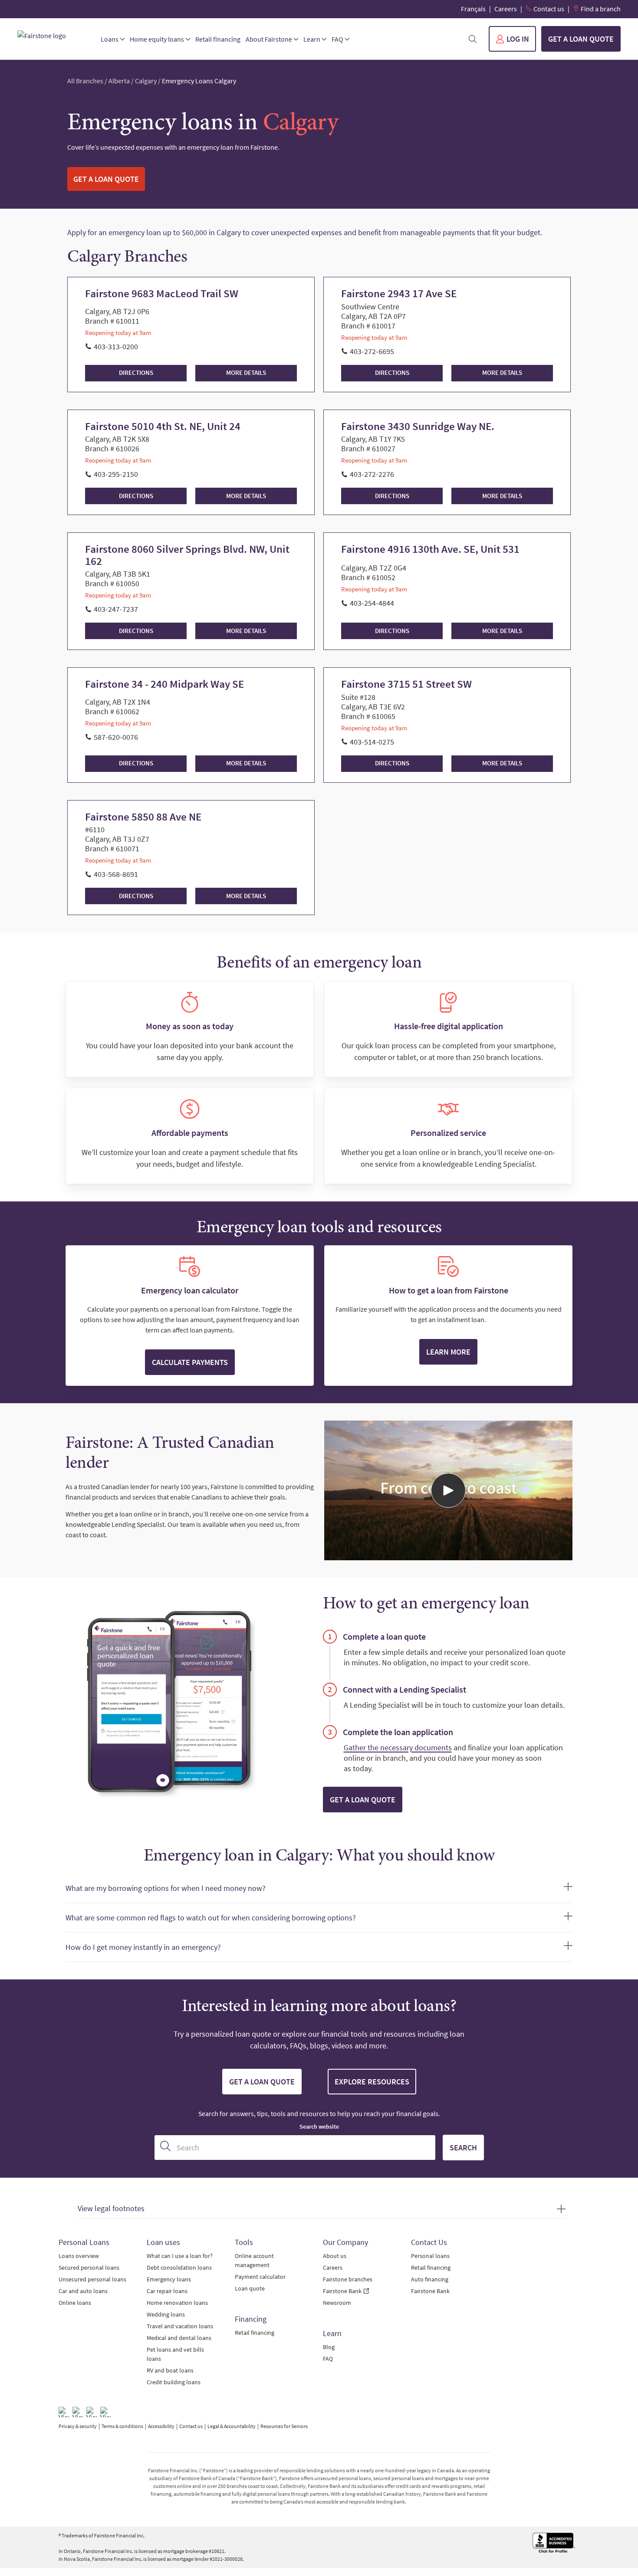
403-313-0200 (116, 346)
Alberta (119, 81)
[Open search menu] (473, 39)
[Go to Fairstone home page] (52, 36)
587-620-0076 (116, 737)
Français (473, 9)
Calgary (146, 81)
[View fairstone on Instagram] (78, 2412)
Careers (506, 9)
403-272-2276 (372, 474)
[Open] (448, 1490)
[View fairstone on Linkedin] (92, 2412)
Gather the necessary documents (398, 1747)
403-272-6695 (372, 351)
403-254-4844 (372, 603)
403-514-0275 (372, 742)
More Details (246, 372)
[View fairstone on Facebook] (64, 2412)
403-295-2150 (116, 474)
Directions (136, 372)
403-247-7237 (116, 609)
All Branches (85, 81)
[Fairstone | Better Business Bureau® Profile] (554, 2543)
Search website (319, 2126)
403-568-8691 (116, 874)
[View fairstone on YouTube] (105, 2412)
